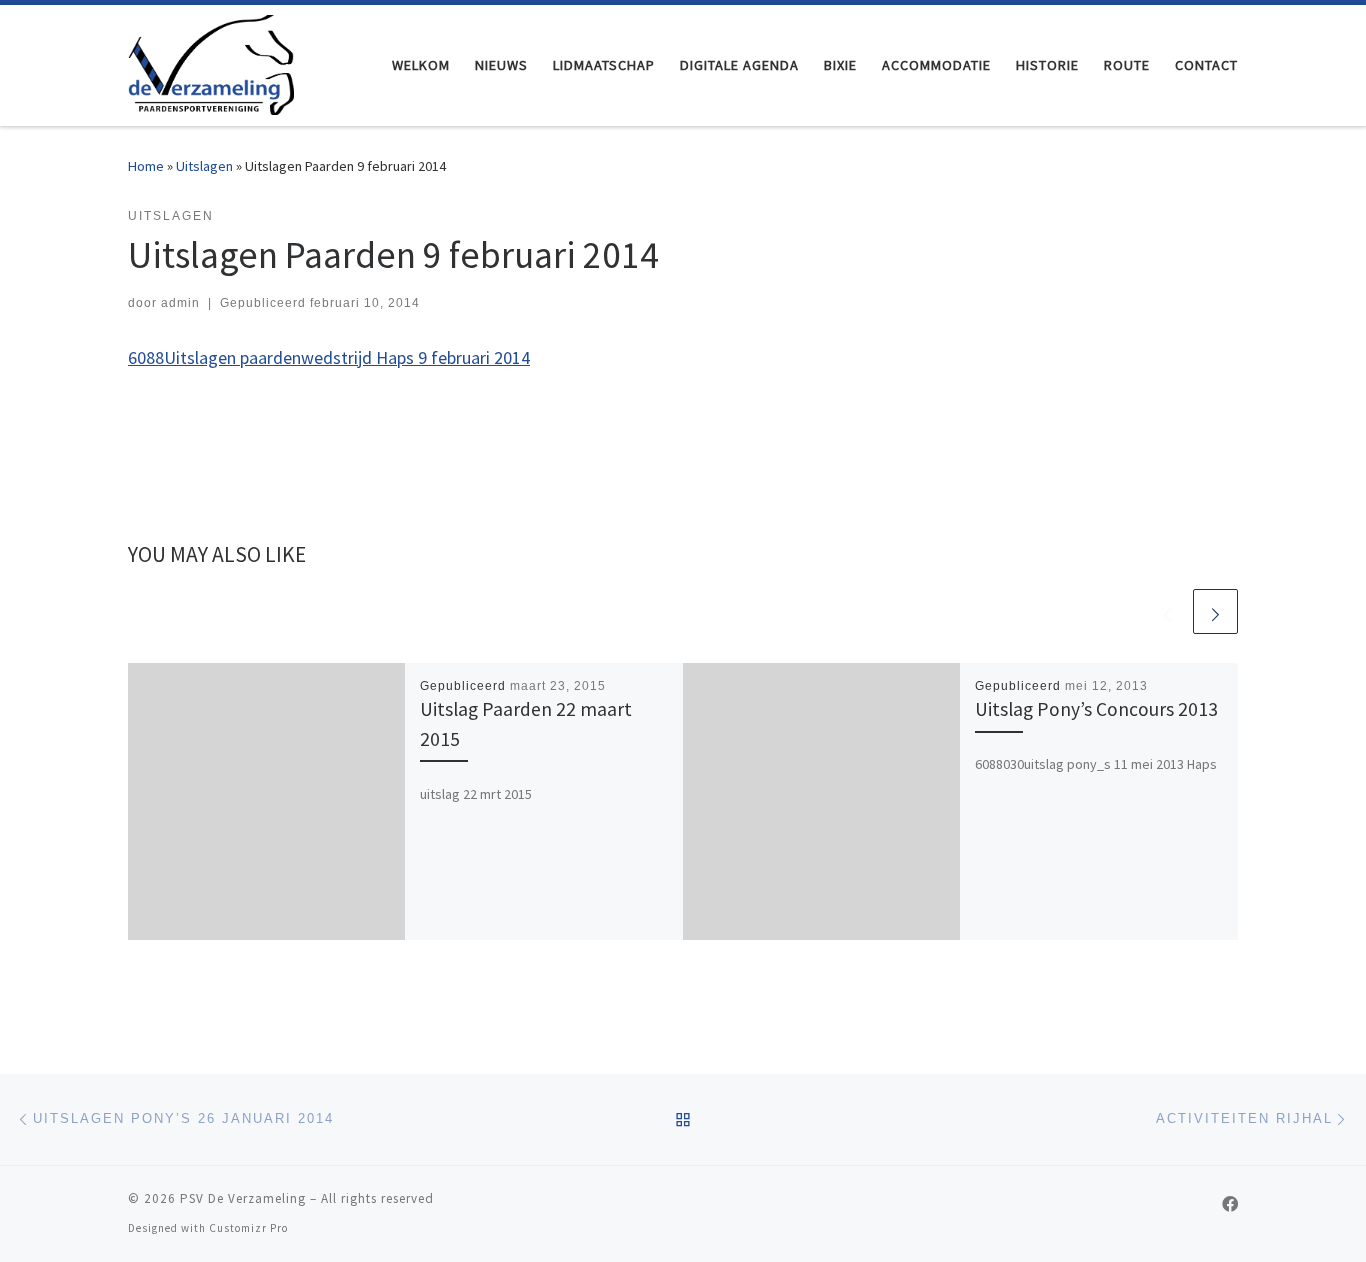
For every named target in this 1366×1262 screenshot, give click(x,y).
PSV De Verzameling (243, 1198)
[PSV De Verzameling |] (211, 61)
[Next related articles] (1215, 611)
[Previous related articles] (1167, 611)
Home (146, 166)
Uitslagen (204, 166)
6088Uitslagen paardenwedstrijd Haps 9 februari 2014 (329, 357)
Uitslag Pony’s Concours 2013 (1096, 709)
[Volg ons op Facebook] (1230, 1204)
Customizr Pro (248, 1228)
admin (180, 303)
